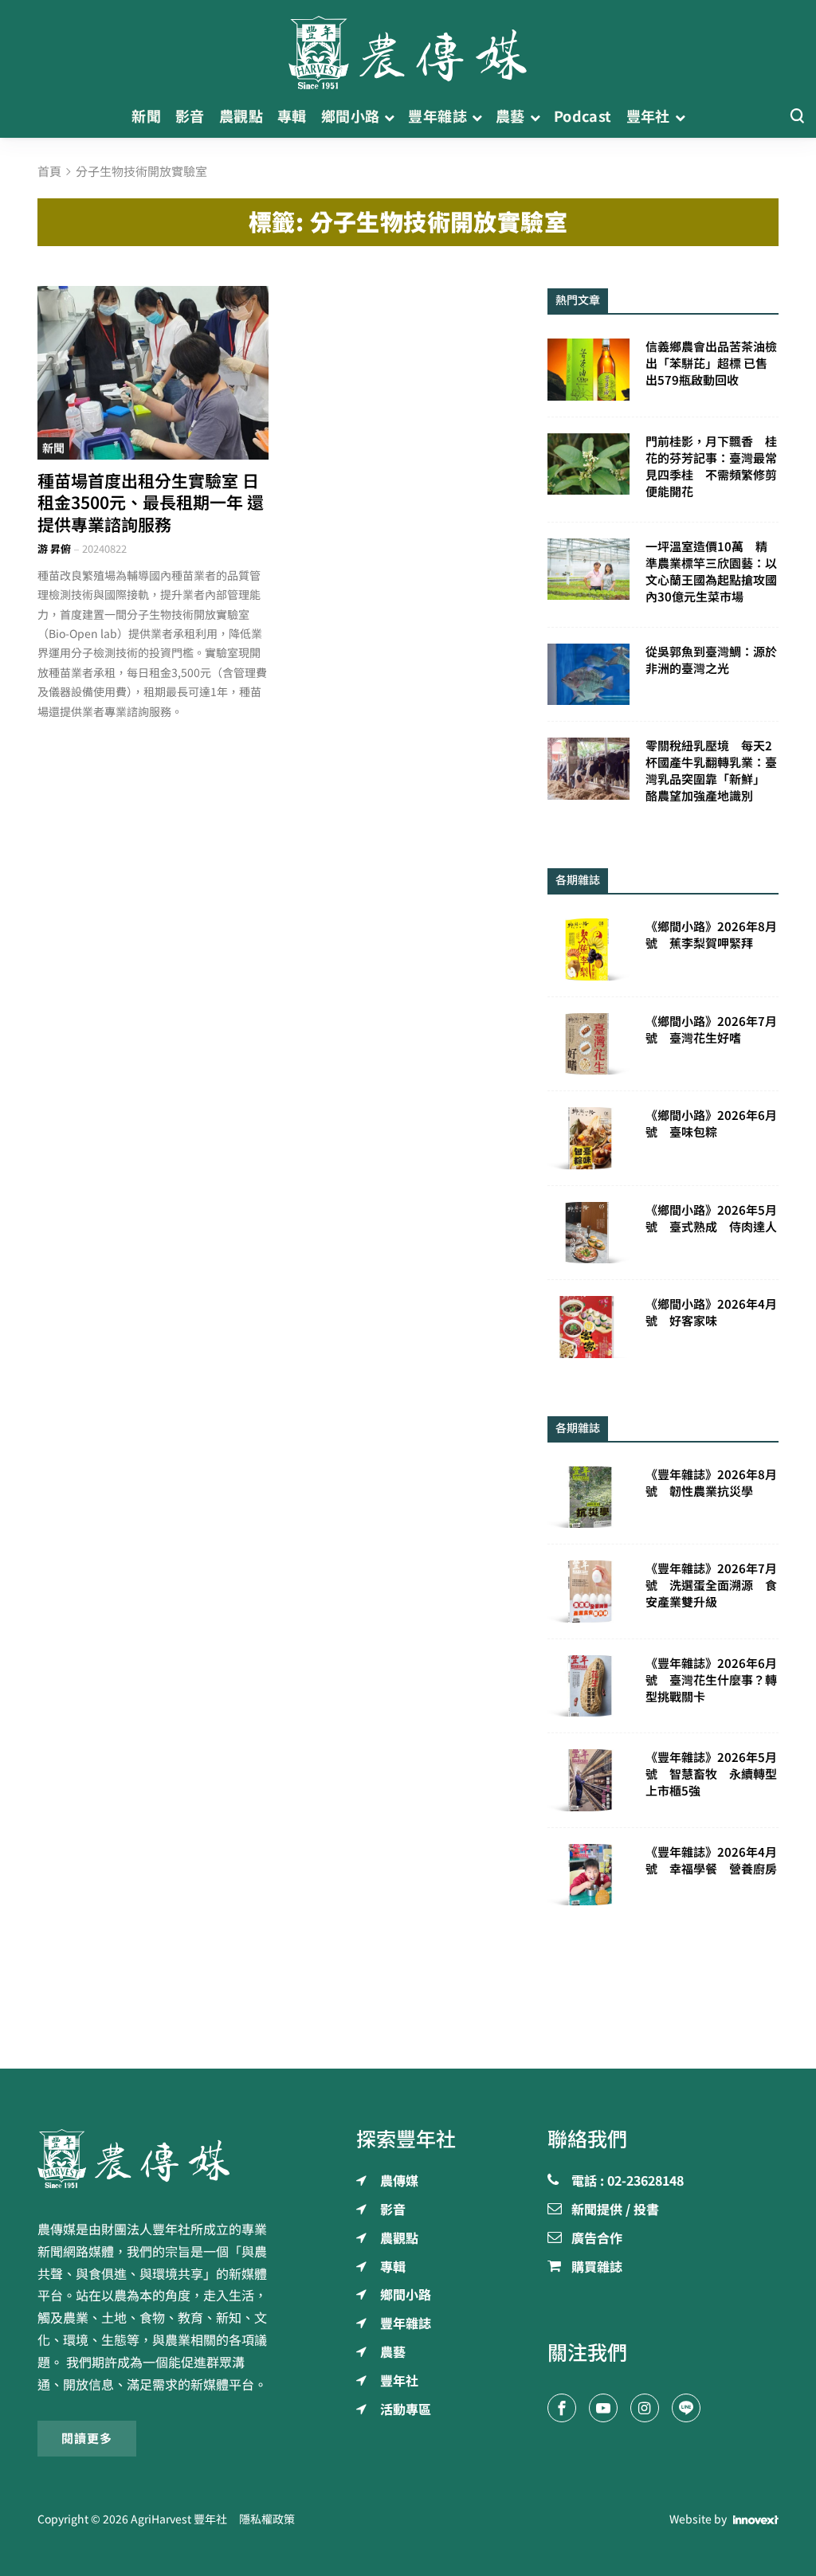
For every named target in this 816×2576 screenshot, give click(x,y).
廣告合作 (597, 2239)
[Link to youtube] (603, 2408)
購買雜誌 (597, 2268)
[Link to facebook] (562, 2408)
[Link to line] (686, 2408)
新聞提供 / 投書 (615, 2210)
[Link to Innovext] (756, 2520)
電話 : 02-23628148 (628, 2182)
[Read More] (153, 373)
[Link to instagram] (645, 2408)
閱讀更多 (87, 2439)
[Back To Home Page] (153, 2159)
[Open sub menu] (389, 117)
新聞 (53, 448)
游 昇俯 (54, 549)
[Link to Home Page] (408, 48)
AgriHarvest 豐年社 (179, 2519)
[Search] (797, 117)
